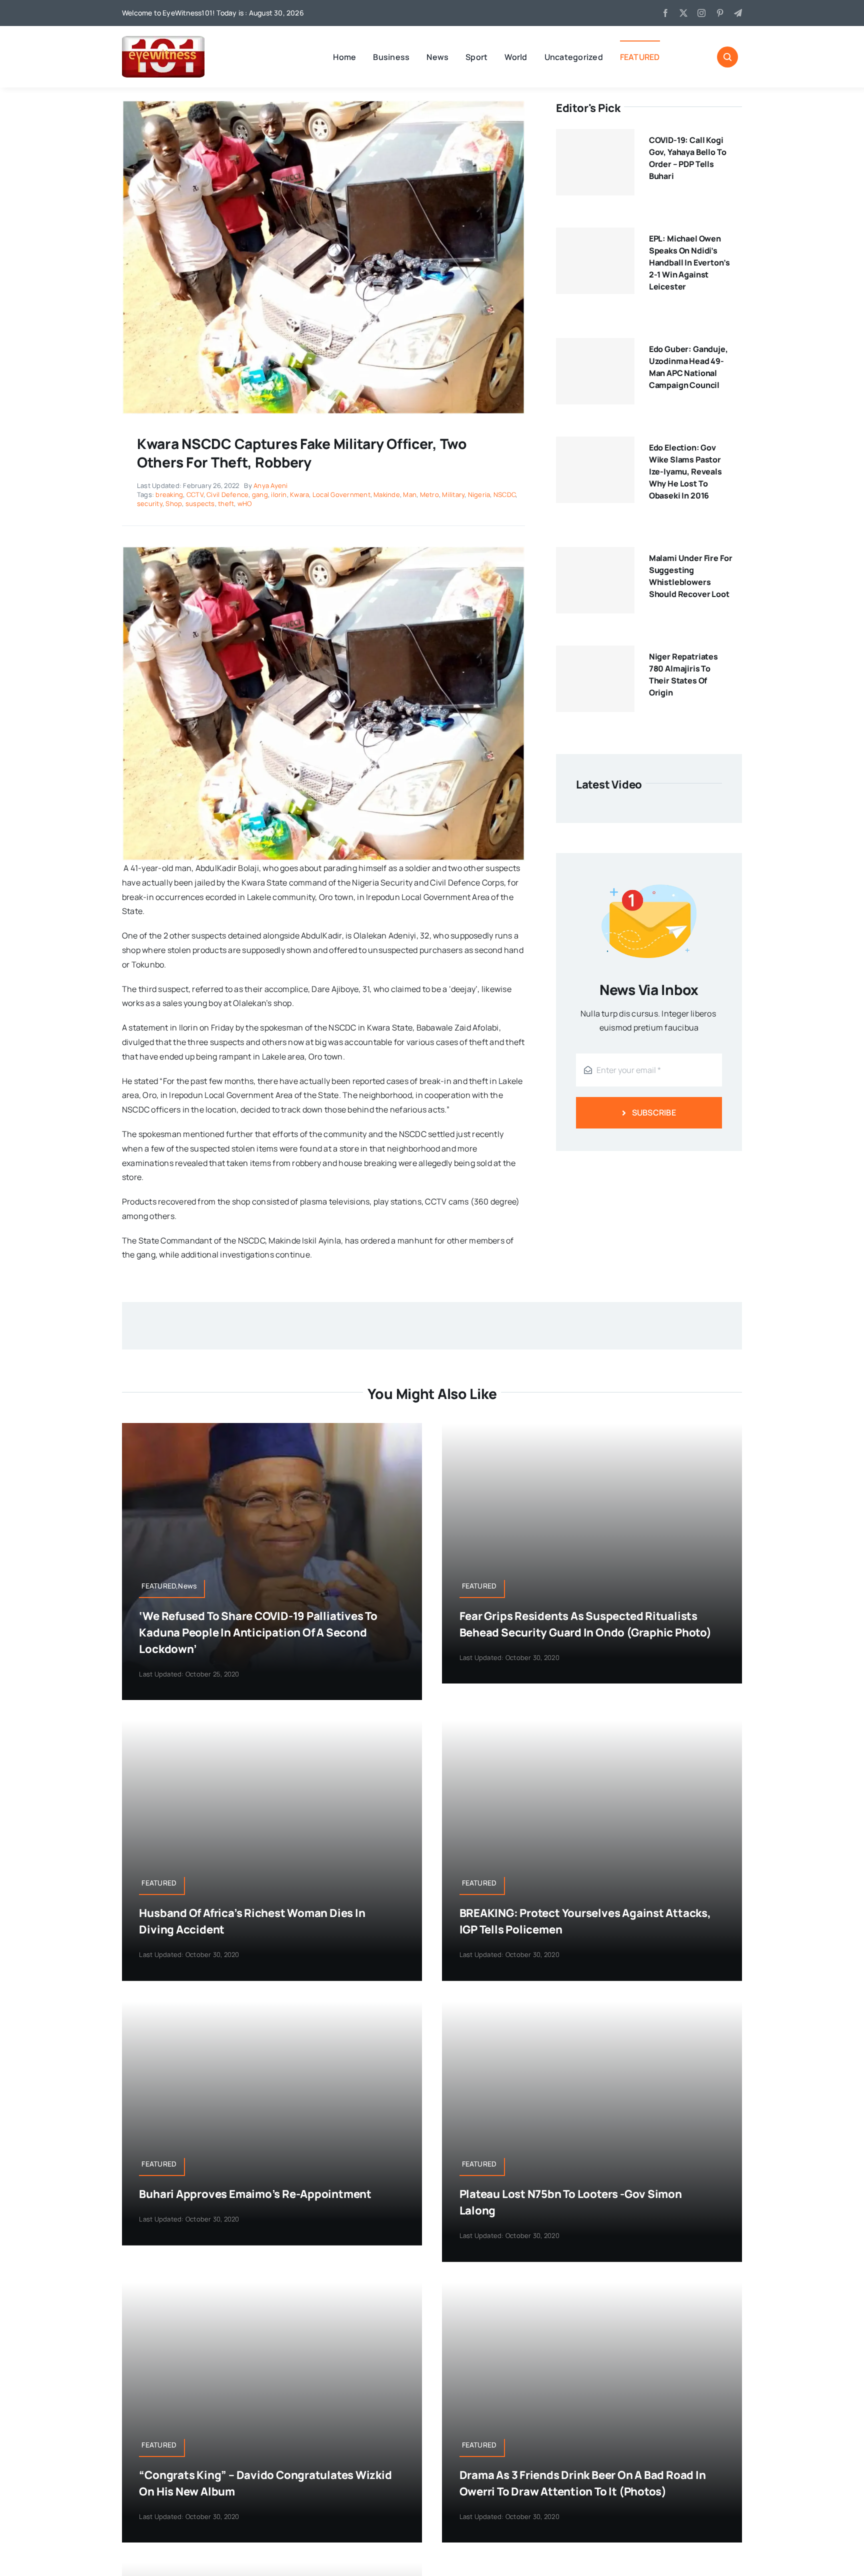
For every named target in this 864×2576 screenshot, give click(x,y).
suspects (200, 503)
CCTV (195, 494)
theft (226, 503)
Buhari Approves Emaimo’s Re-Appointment (255, 2194)
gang (260, 494)
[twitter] (683, 13)
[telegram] (738, 13)
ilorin (279, 494)
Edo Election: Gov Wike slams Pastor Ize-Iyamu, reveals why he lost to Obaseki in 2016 (685, 471)
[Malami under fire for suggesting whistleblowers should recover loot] (595, 580)
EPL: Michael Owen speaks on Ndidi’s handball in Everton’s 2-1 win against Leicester (689, 262)
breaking (169, 494)
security (150, 503)
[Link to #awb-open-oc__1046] (727, 57)
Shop (174, 503)
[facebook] (665, 13)
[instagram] (701, 13)
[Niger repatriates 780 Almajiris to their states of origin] (595, 679)
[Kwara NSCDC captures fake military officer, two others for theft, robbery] (323, 104)
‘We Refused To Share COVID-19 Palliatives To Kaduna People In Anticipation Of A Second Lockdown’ (258, 1632)
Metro (429, 494)
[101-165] (163, 40)
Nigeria (479, 494)
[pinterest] (720, 13)
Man (410, 494)
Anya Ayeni (270, 485)
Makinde (387, 494)
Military (453, 494)
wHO (245, 503)
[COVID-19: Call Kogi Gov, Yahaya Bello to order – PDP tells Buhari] (595, 162)
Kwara (299, 494)
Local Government (341, 494)
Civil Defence (227, 494)
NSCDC (504, 494)
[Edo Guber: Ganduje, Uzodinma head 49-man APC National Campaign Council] (595, 371)
